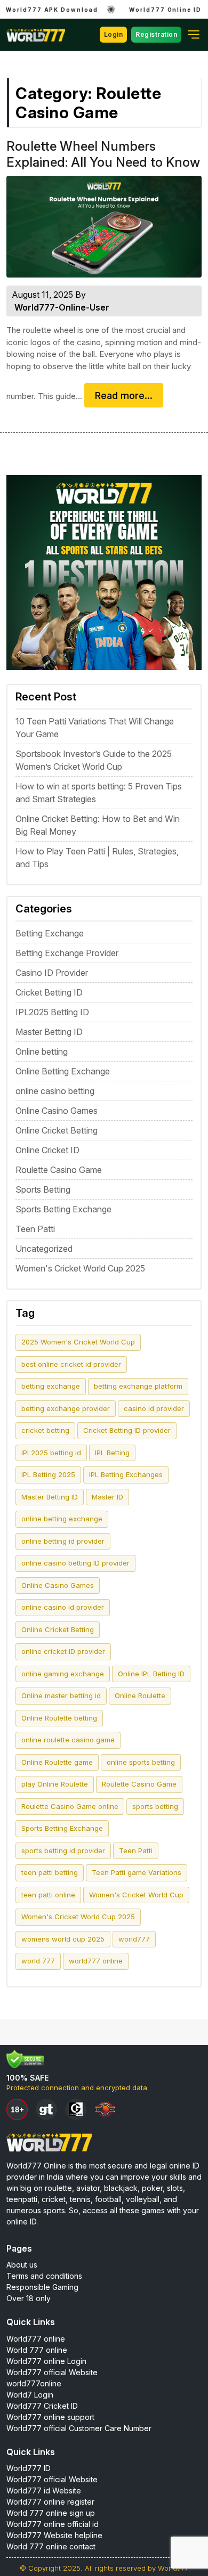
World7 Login (30, 2395)
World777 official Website (52, 2372)
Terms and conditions (44, 2276)
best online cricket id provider (71, 1364)
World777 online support (50, 2417)
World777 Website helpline (54, 2535)
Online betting (42, 1051)
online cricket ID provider (63, 1651)
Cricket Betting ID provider (127, 1430)
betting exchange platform (138, 1386)
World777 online (36, 2339)
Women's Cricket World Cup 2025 (80, 1268)
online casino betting (55, 1091)
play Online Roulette (55, 1784)
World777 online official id (53, 2524)
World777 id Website (44, 2491)
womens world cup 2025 (63, 1939)
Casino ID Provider (52, 973)
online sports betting (141, 1762)
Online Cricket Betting (57, 1130)
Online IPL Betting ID (151, 1674)
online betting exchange (62, 1519)
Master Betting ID (49, 1032)
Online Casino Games (57, 1111)
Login (114, 34)
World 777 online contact (51, 2546)
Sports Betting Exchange (63, 1209)
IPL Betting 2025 (48, 1474)
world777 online (96, 1961)
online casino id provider (63, 1607)
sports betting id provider (63, 1851)
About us (22, 2265)
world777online (34, 2383)
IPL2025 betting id (51, 1453)
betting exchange (51, 1386)
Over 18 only (29, 2298)
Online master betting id (61, 1695)
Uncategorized (44, 1249)
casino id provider (154, 1408)
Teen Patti (35, 1229)
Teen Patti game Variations (137, 1872)
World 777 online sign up (51, 2513)
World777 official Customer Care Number (79, 2428)
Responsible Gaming (42, 2287)
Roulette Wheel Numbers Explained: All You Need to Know (103, 154)
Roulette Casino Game (59, 1170)
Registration (156, 34)
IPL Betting (112, 1453)
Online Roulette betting (59, 1718)
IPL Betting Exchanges (126, 1474)
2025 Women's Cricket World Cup (78, 1342)
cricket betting (45, 1430)
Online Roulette (140, 1695)
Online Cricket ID (47, 1150)
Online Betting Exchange (63, 1071)
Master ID (107, 1497)
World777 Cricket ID (42, 2406)
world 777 (38, 1961)
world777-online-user (62, 307)
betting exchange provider (66, 1408)
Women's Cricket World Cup (136, 1895)
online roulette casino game (68, 1740)
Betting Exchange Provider (67, 953)
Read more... (124, 396)
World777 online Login (46, 2361)
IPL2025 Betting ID (52, 1012)
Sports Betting (43, 1189)
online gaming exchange (63, 1674)
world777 (134, 1939)
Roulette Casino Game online (70, 1806)
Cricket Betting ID (49, 992)
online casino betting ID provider (75, 1563)
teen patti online (48, 1895)
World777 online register (50, 2502)
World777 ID (29, 2468)
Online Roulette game (57, 1762)
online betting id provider (63, 1541)
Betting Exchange (50, 933)
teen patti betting (50, 1872)
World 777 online (37, 2350)
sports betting (155, 1806)
